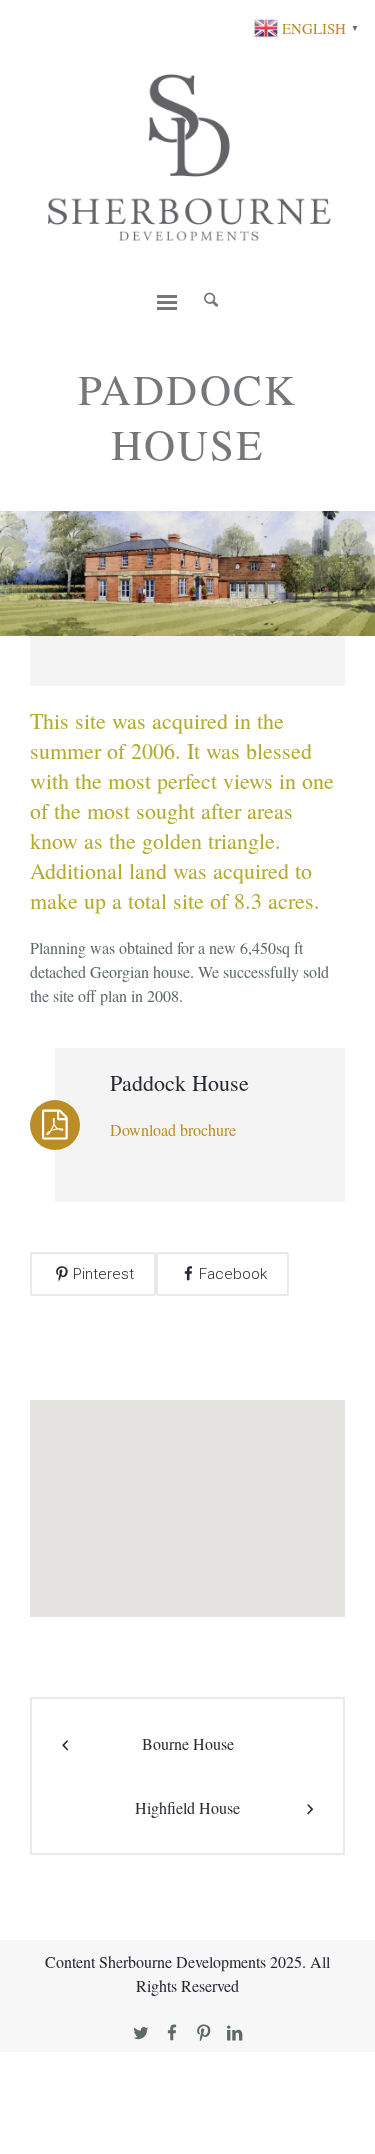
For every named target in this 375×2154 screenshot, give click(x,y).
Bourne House (188, 1743)
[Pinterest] (203, 2033)
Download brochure (173, 1129)
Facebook (233, 1274)
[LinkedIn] (234, 2033)
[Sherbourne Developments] (187, 156)
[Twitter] (141, 2033)
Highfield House (187, 1807)
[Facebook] (172, 2033)
